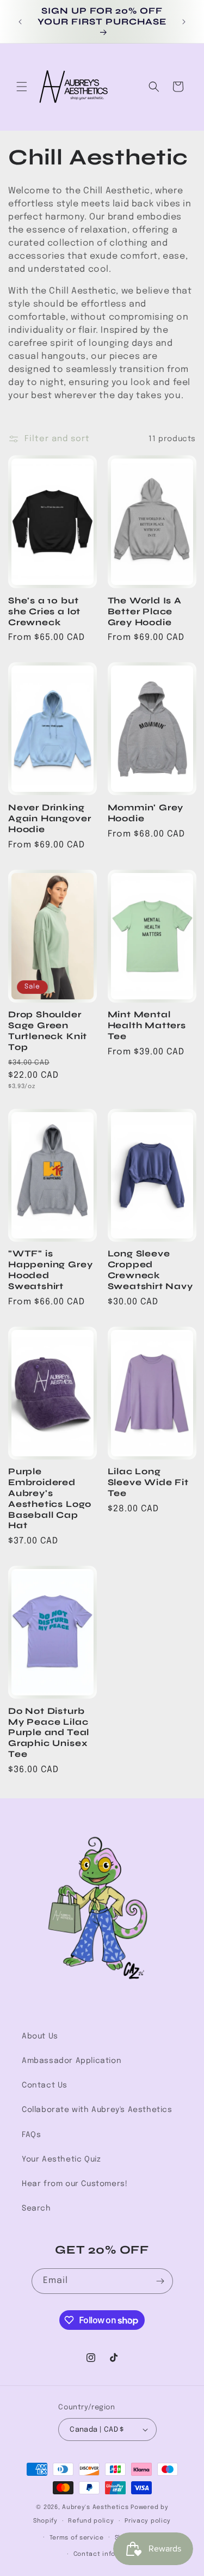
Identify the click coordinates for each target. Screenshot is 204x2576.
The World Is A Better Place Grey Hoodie (145, 611)
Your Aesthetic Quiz (61, 2159)
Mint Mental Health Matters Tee (147, 1025)
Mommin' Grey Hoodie (146, 813)
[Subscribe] (160, 2281)
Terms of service (77, 2538)
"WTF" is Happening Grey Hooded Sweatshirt (50, 1269)
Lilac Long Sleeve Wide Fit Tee (148, 1482)
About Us (40, 2036)
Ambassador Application (72, 2061)
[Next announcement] (184, 22)
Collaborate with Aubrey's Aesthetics (97, 2110)
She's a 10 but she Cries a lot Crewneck (44, 611)
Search (36, 2208)
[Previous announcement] (20, 22)
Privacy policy (148, 2521)
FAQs (31, 2135)
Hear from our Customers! (75, 2184)
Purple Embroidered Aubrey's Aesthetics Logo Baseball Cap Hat (50, 1498)
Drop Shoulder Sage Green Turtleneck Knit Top (48, 1030)
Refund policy (91, 2521)
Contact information (107, 2554)
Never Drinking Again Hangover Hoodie (50, 818)
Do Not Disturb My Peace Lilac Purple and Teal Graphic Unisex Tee (49, 1732)
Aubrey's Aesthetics (95, 2507)
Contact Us (45, 2085)
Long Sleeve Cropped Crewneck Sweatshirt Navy (150, 1269)
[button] (22, 87)
